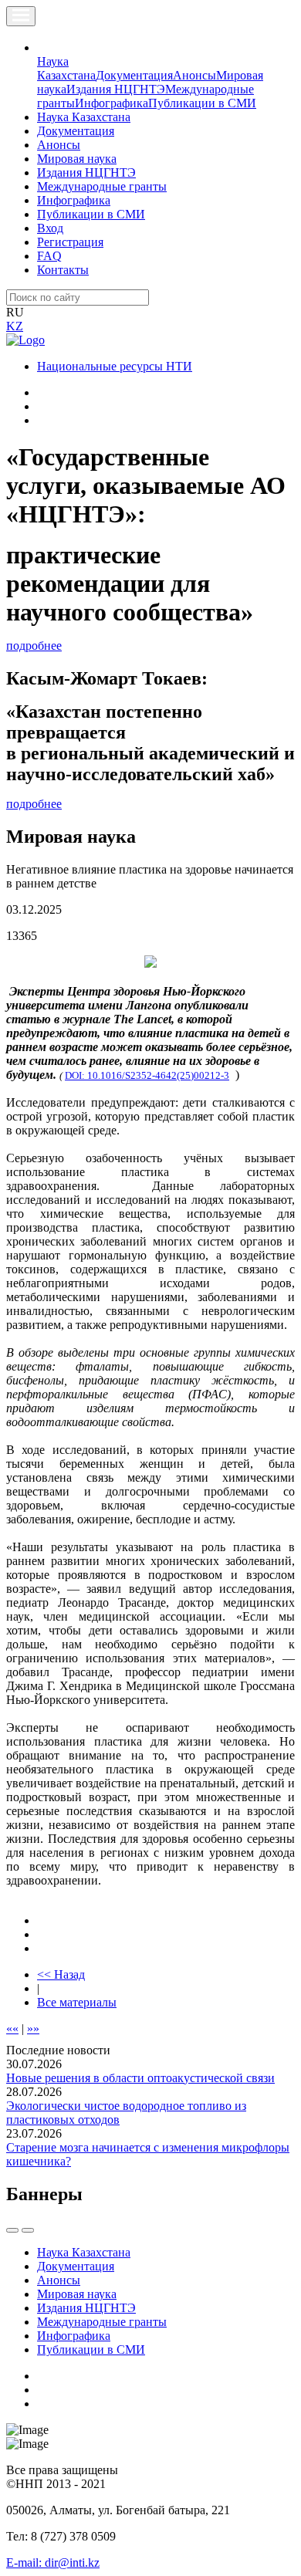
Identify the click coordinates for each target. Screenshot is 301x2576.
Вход (50, 228)
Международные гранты (102, 186)
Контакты (63, 270)
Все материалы (77, 2002)
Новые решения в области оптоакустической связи (140, 2078)
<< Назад (61, 1974)
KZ (15, 326)
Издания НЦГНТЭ (116, 89)
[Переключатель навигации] (21, 16)
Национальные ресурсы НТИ (115, 366)
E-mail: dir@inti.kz (53, 2562)
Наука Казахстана (66, 68)
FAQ (49, 256)
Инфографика (112, 103)
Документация (134, 75)
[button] (46, 47)
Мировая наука (77, 159)
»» (33, 2028)
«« (12, 2028)
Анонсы (194, 75)
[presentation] (12, 2230)
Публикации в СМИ (202, 103)
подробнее (34, 646)
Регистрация (70, 242)
